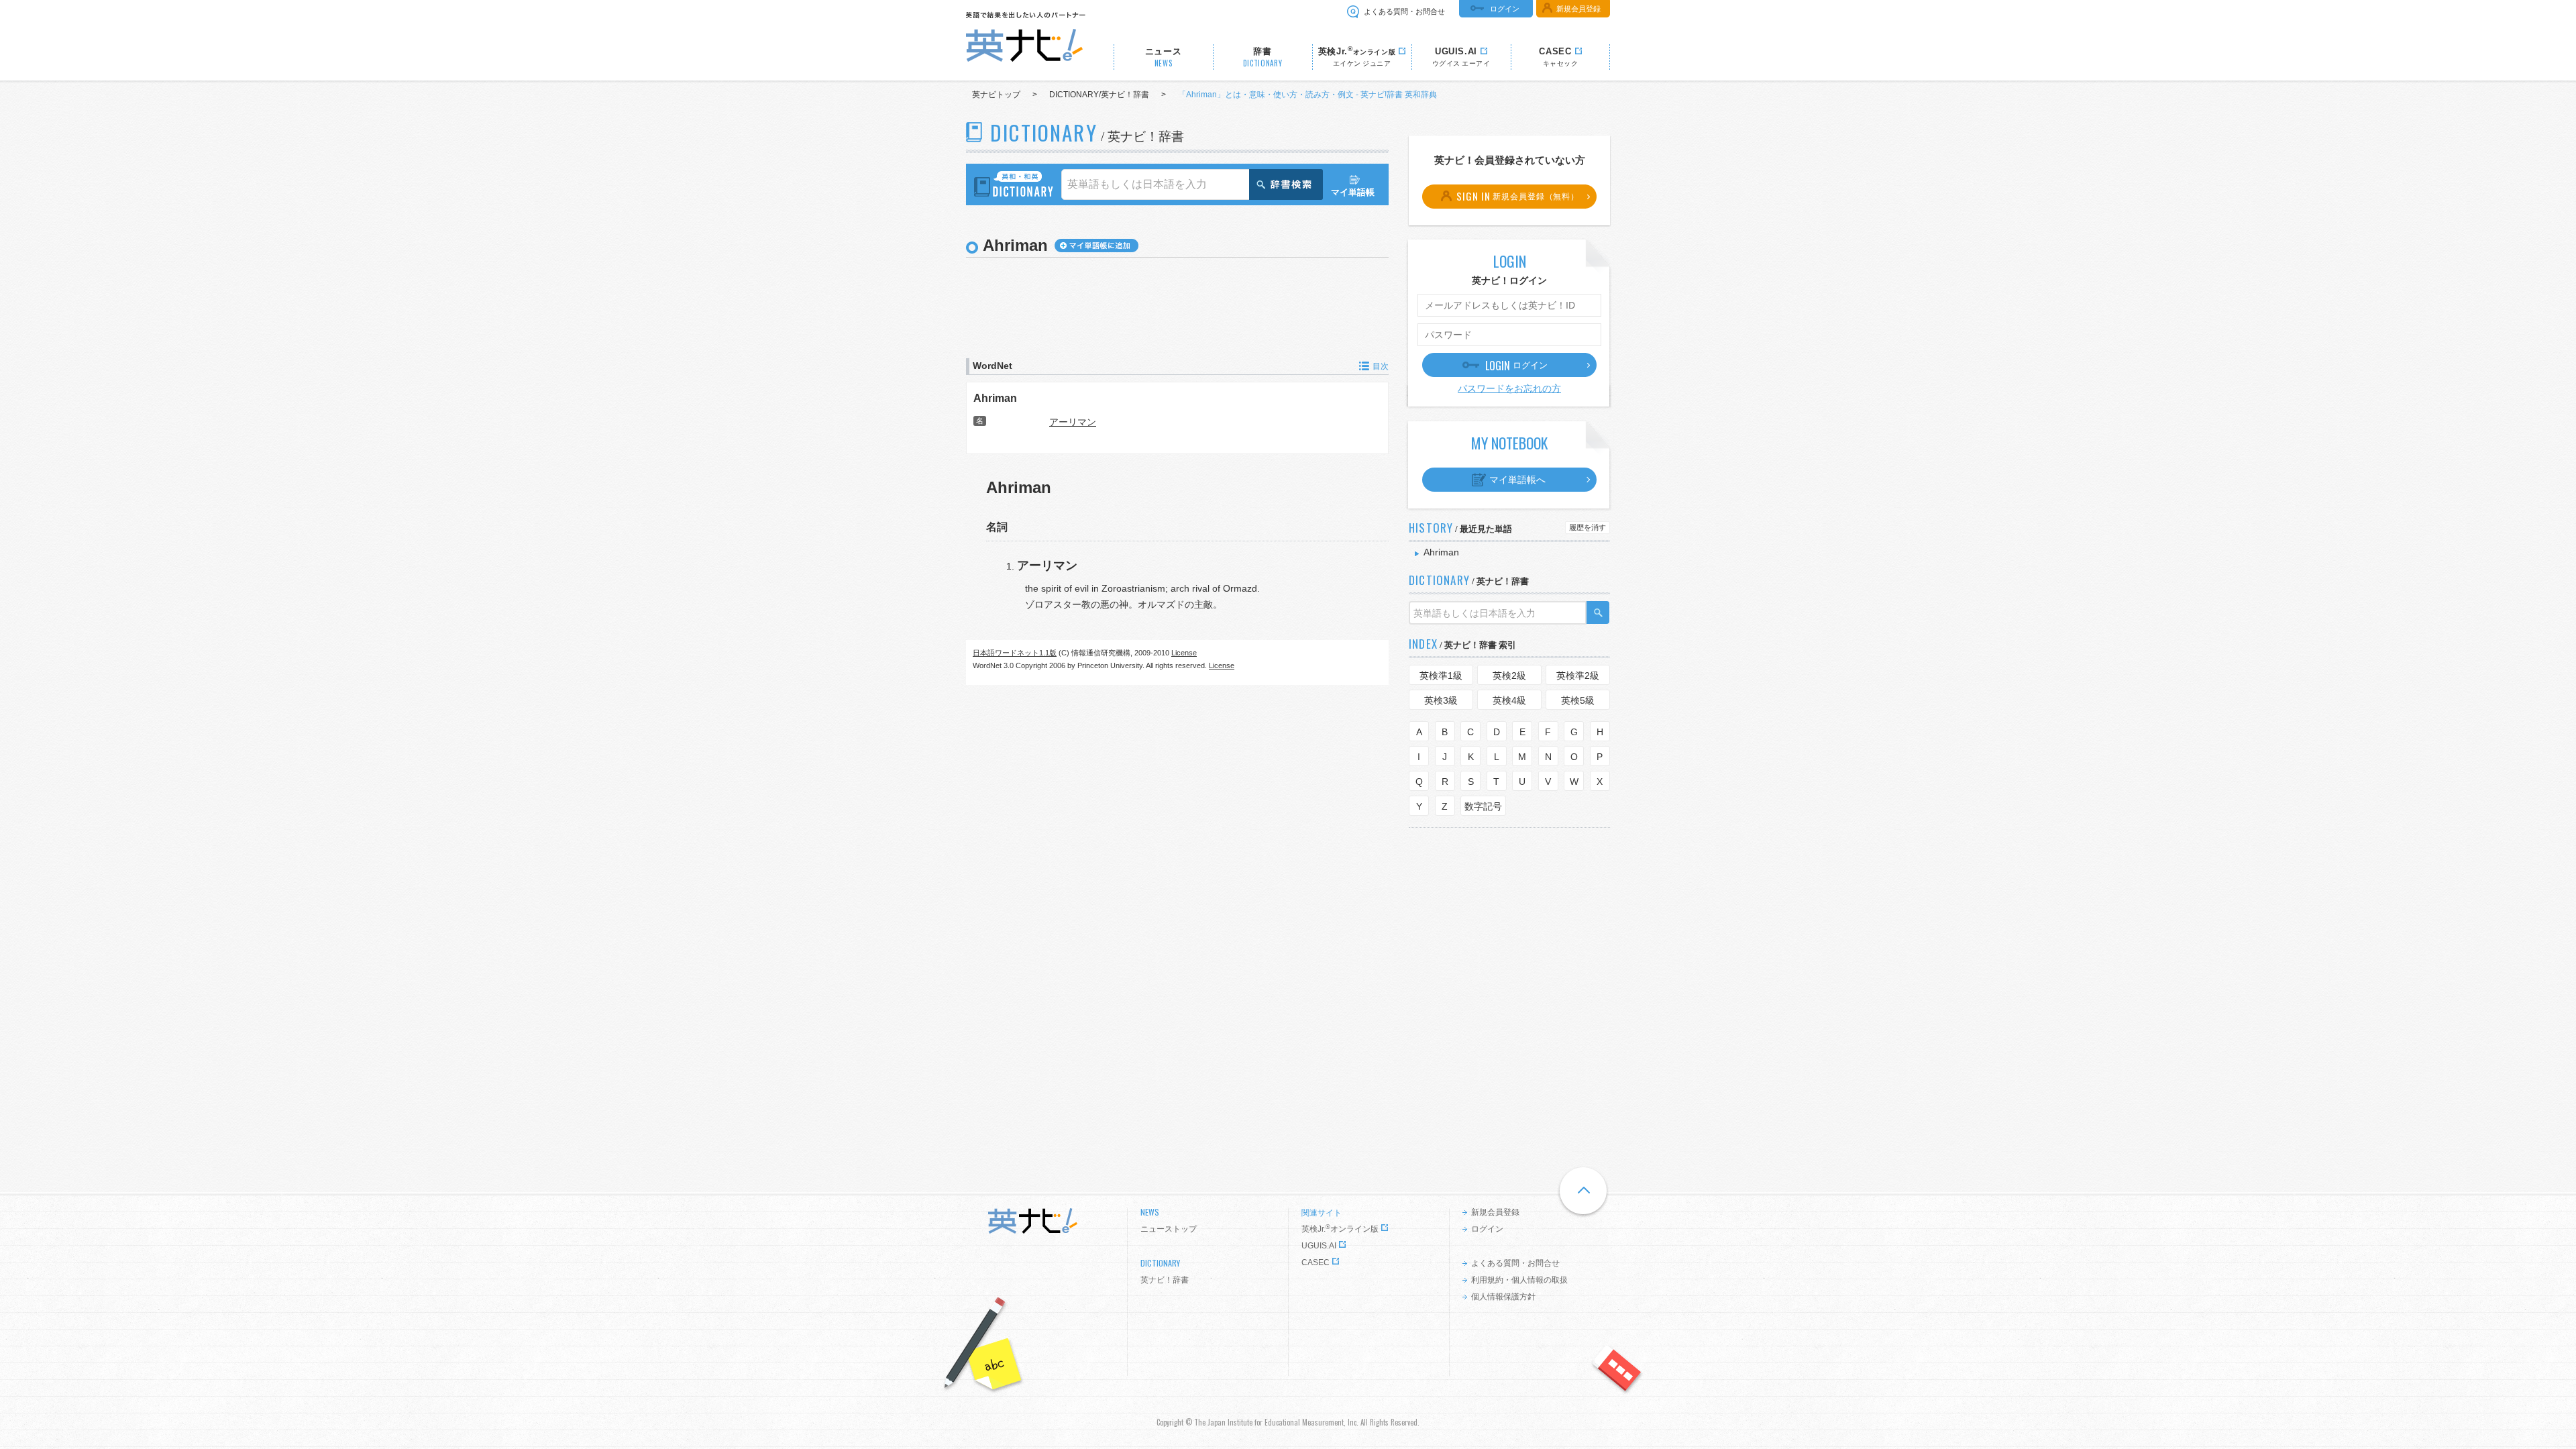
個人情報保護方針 (1503, 1297)
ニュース (1164, 57)
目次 (1381, 366)
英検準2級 (1578, 676)
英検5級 (1578, 700)
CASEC (1316, 1263)
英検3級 (1441, 700)
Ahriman (995, 398)
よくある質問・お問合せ (1404, 11)
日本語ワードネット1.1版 (1015, 653)
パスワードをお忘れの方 (1509, 388)
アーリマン (1073, 422)
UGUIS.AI (1319, 1246)
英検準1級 (1441, 676)
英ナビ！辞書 (1165, 1280)
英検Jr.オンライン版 (1340, 1229)
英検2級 (1509, 676)
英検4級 (1509, 700)
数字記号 (1483, 806)
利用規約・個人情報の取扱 (1519, 1280)
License (1184, 653)
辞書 (1263, 57)
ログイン (1505, 9)
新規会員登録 (1578, 9)
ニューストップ (1169, 1229)
